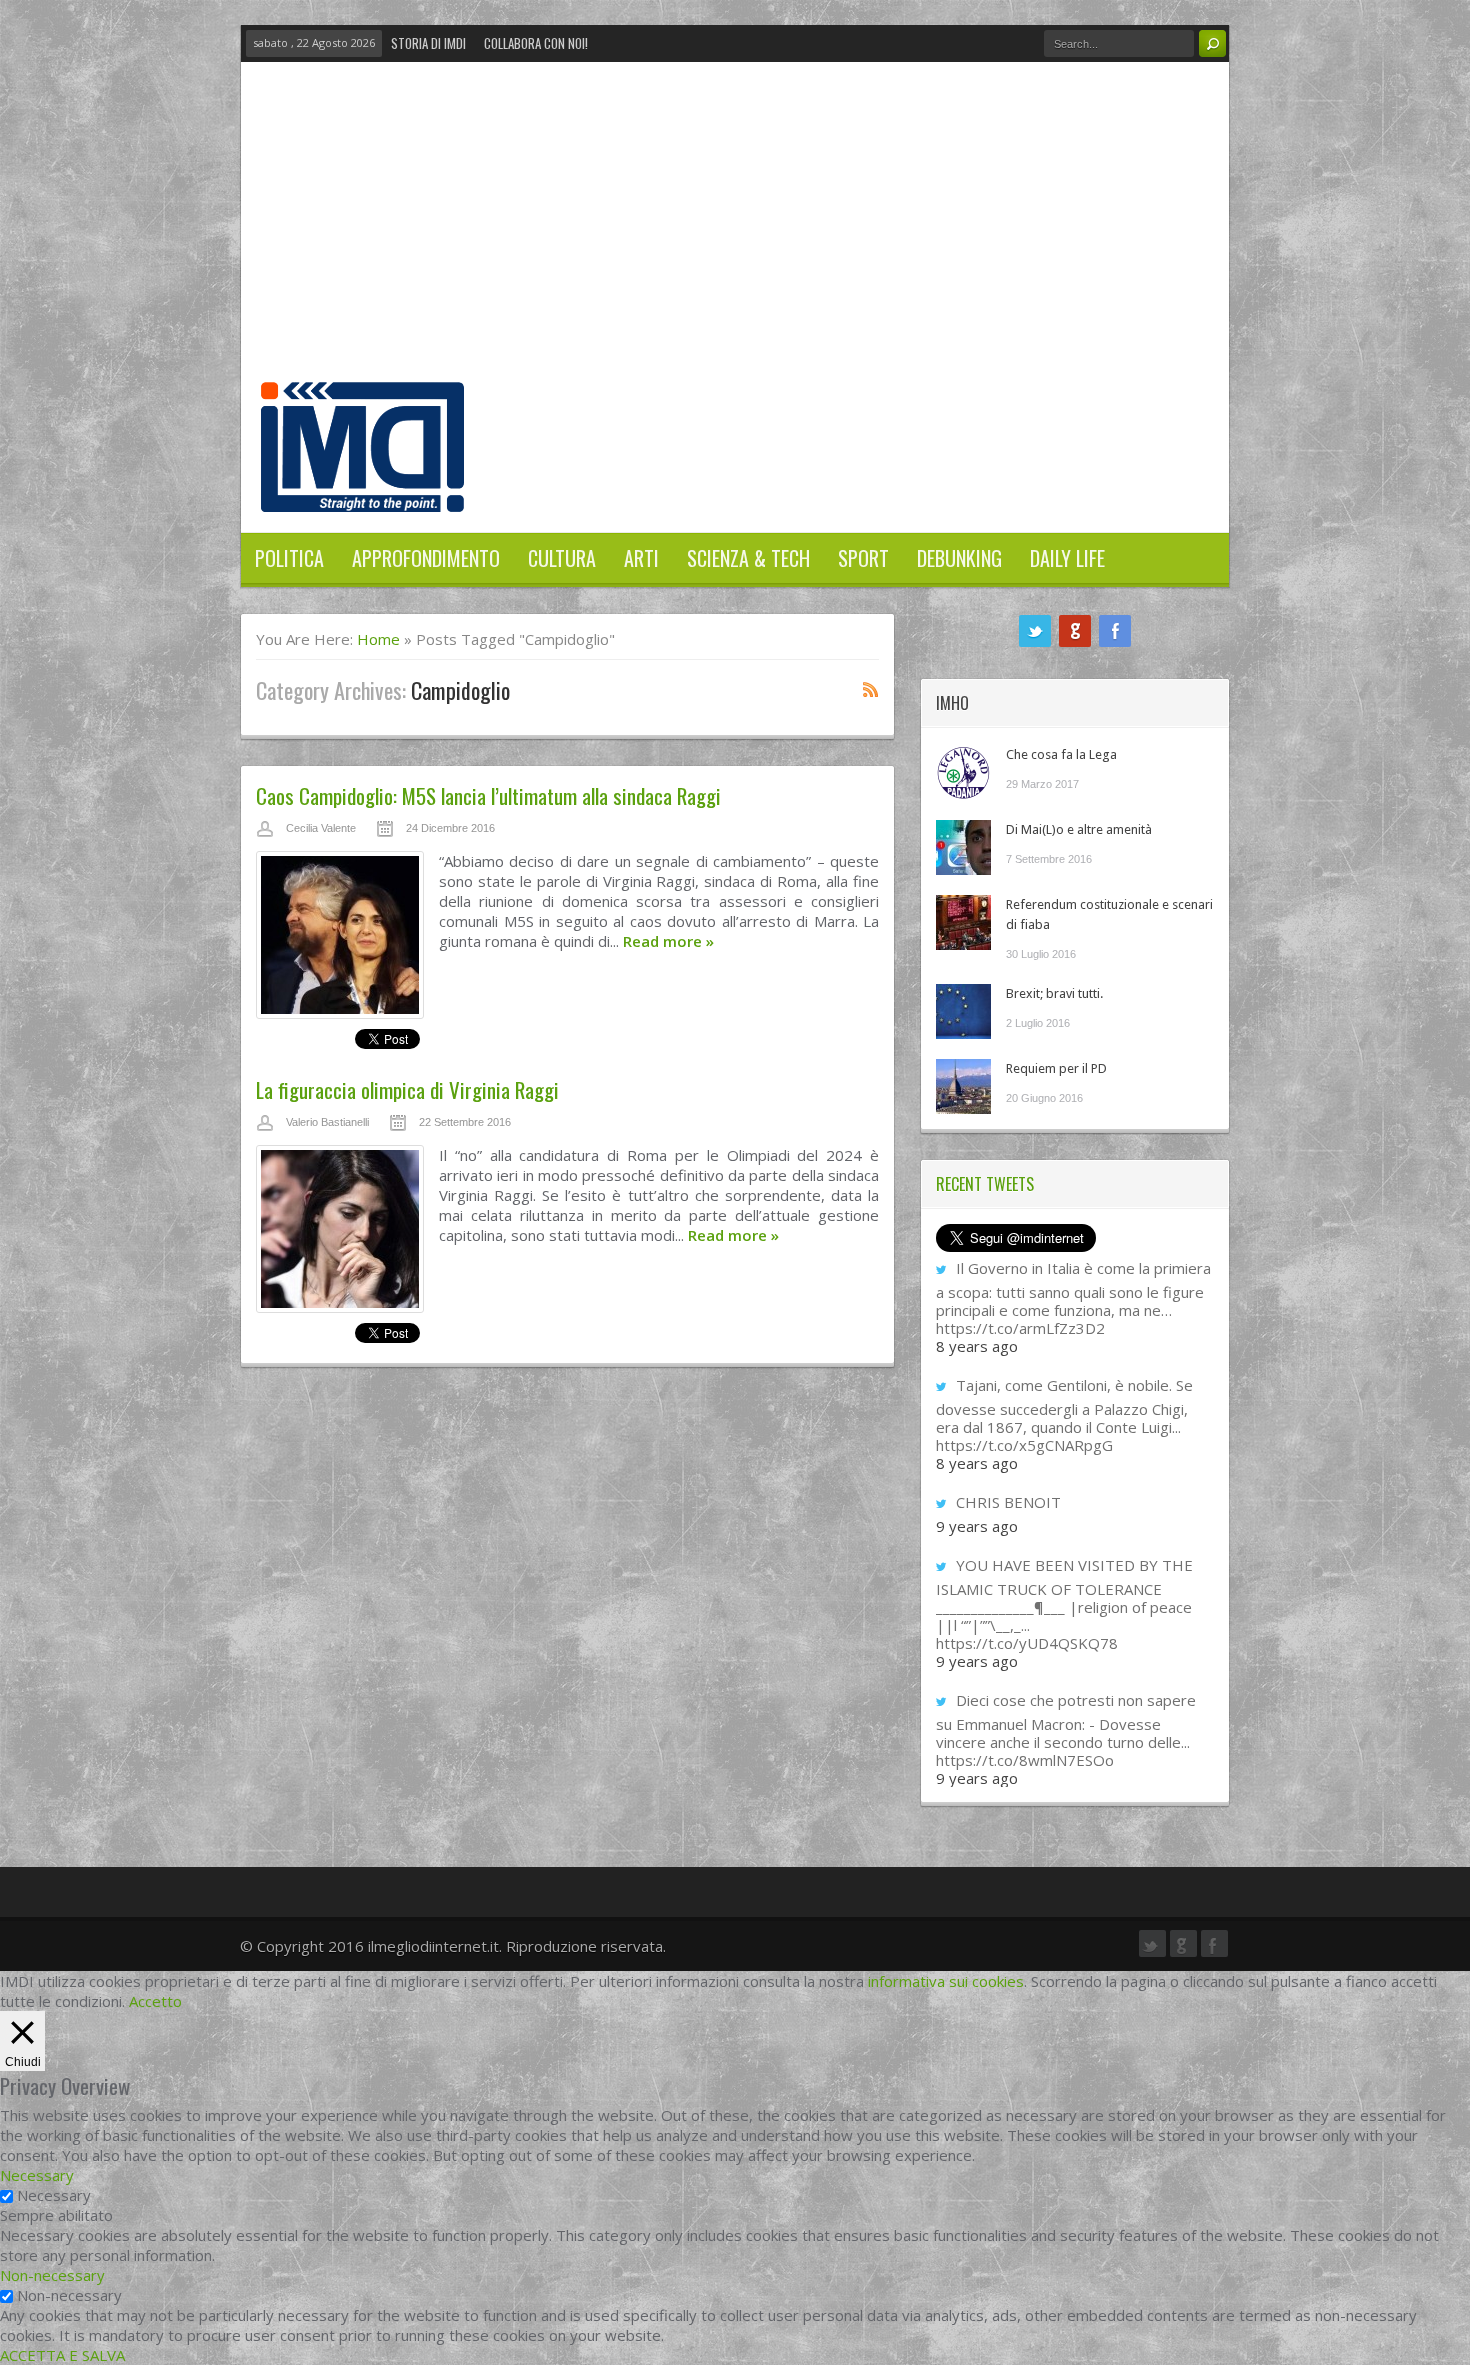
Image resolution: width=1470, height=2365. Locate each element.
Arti (641, 558)
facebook (1115, 631)
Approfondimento (426, 558)
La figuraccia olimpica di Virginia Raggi (407, 1089)
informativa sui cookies (946, 1981)
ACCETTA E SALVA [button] (62, 2355)
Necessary (54, 2195)
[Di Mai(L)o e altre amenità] (963, 847)
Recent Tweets (985, 1184)
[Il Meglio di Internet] (362, 491)
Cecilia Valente (321, 828)
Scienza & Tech (748, 558)
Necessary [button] (37, 2175)
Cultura (562, 558)
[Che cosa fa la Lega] (963, 772)
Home (378, 639)
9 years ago (977, 1526)
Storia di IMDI (428, 43)
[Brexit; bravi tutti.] (963, 1011)
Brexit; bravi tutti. (1054, 993)
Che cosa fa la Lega (1061, 754)
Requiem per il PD (1056, 1068)
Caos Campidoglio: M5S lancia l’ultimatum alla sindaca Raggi (488, 795)
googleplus (1075, 631)
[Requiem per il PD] (963, 1086)
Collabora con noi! (536, 43)
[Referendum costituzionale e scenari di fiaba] (963, 922)
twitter (1035, 631)
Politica (289, 558)
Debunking (959, 558)
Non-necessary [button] (52, 2275)
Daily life (1067, 558)
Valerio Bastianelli (327, 1122)
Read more (668, 941)
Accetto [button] (155, 2001)
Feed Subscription (871, 689)
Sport (863, 558)
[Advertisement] (735, 232)
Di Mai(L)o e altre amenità (1079, 829)
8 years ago (977, 1346)
